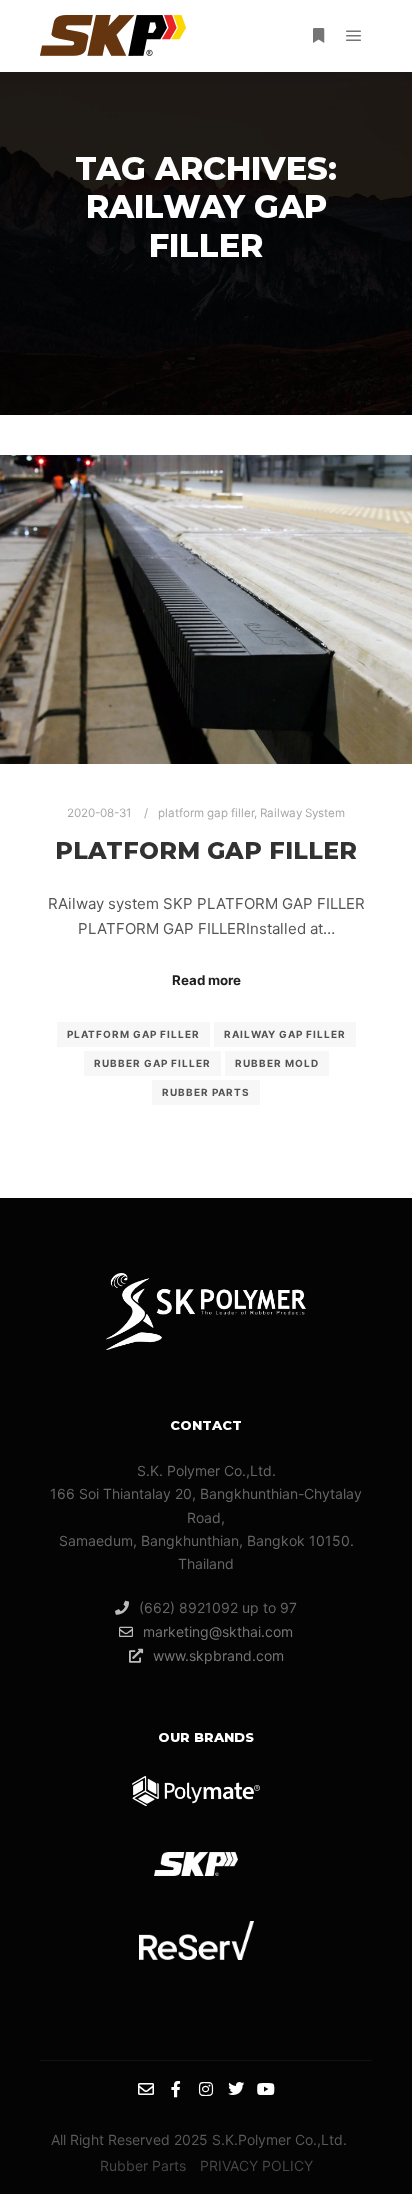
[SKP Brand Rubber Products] (113, 35)
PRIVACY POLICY (256, 2165)
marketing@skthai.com (218, 1631)
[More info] (318, 36)
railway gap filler (285, 1034)
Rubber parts (206, 1092)
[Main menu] (354, 36)
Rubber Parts (143, 2165)
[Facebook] (176, 2089)
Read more (206, 980)
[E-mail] (146, 2089)
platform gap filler (206, 813)
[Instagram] (206, 2089)
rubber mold (277, 1063)
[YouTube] (266, 2089)
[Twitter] (236, 2089)
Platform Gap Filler (133, 1034)
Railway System (302, 813)
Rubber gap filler (152, 1063)
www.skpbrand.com (218, 1655)
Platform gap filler (206, 850)
